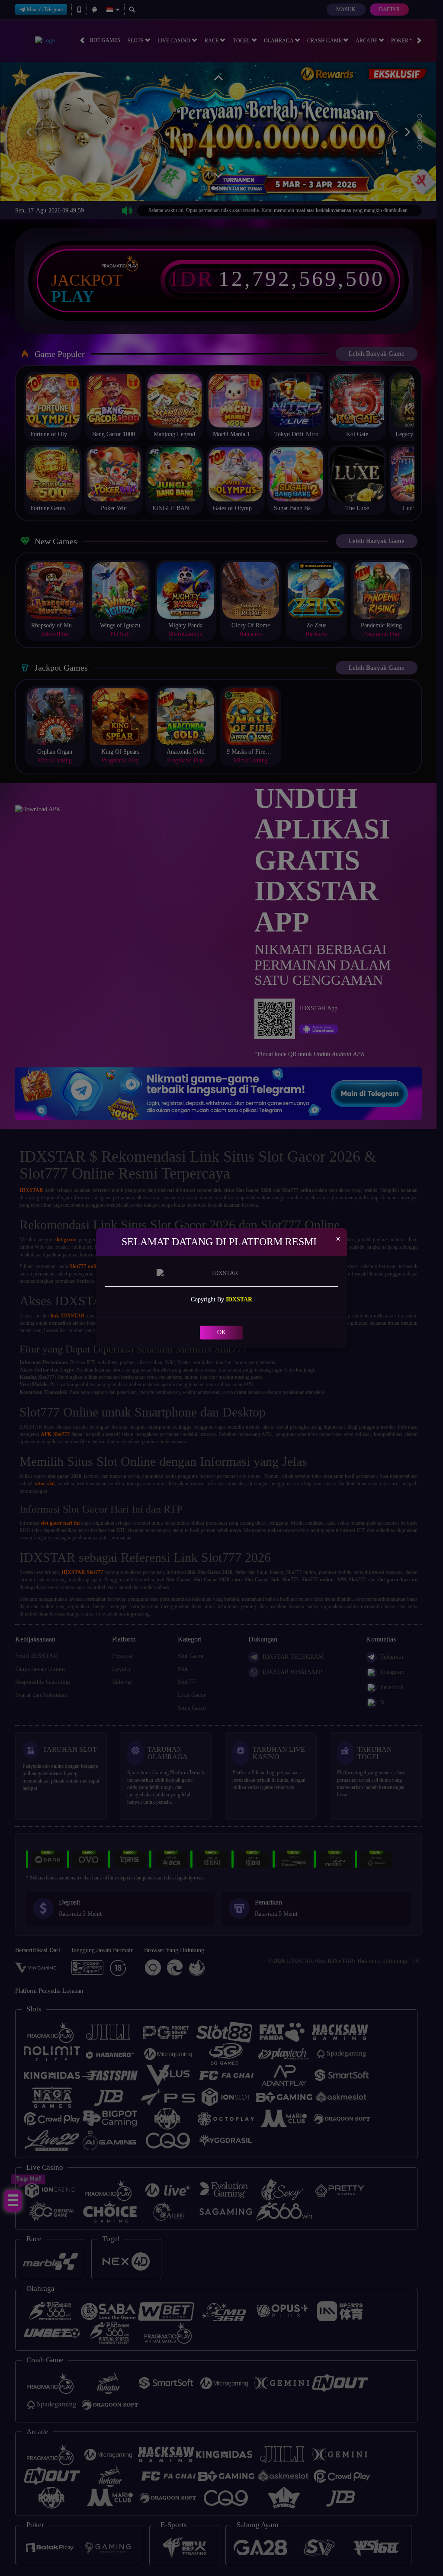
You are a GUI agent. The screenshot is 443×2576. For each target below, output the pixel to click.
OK (221, 1332)
